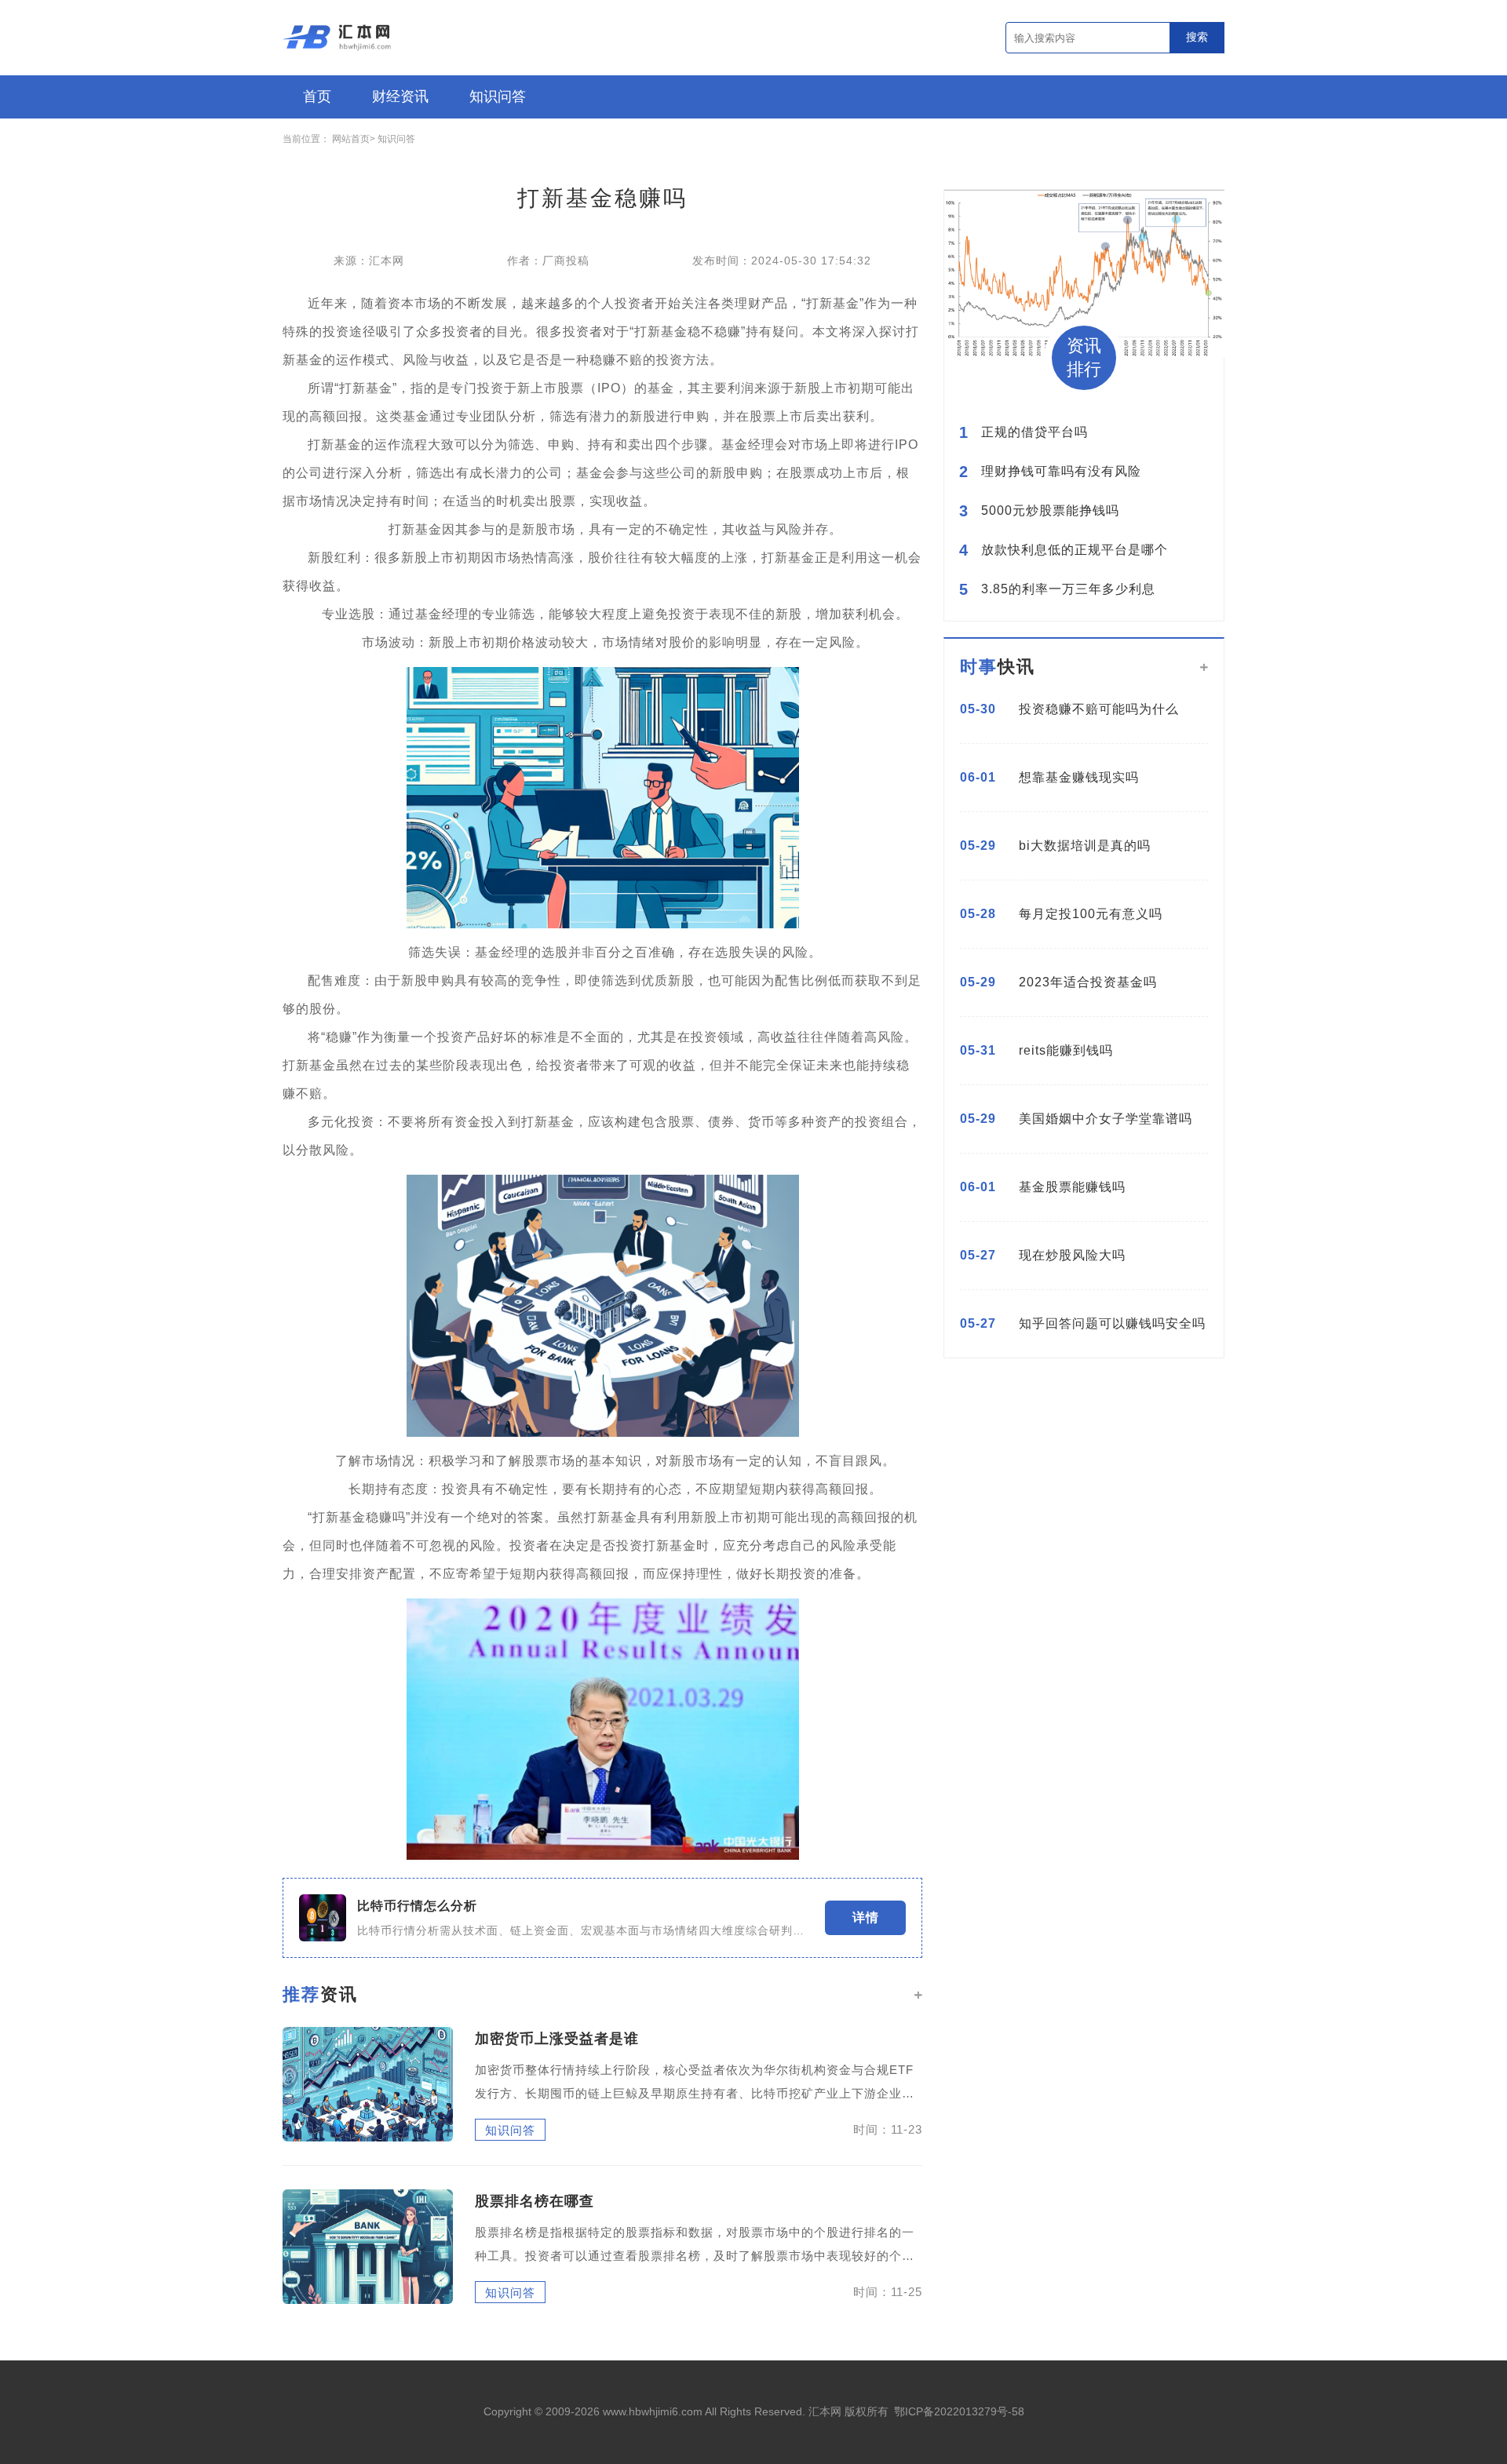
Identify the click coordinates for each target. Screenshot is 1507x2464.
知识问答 (498, 97)
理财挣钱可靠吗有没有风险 (1061, 472)
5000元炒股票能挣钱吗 (1050, 511)
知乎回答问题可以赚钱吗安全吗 (1112, 1323)
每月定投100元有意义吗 (1091, 914)
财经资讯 (400, 97)
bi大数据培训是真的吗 (1085, 846)
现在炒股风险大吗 (1072, 1255)
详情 (866, 1917)
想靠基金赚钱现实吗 (1079, 777)
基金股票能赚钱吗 (1072, 1187)
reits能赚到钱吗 (1066, 1050)
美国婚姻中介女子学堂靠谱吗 (1106, 1119)
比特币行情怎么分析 (417, 1906)
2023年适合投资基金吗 (1088, 982)
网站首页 (351, 139)
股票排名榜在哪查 (535, 2201)
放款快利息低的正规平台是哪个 (1075, 550)
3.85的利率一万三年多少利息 (1068, 589)
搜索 (1197, 37)
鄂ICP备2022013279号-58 (959, 2411)
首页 (317, 97)
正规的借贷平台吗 (1034, 432)
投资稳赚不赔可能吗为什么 (1099, 709)
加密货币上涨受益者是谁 (557, 2039)
